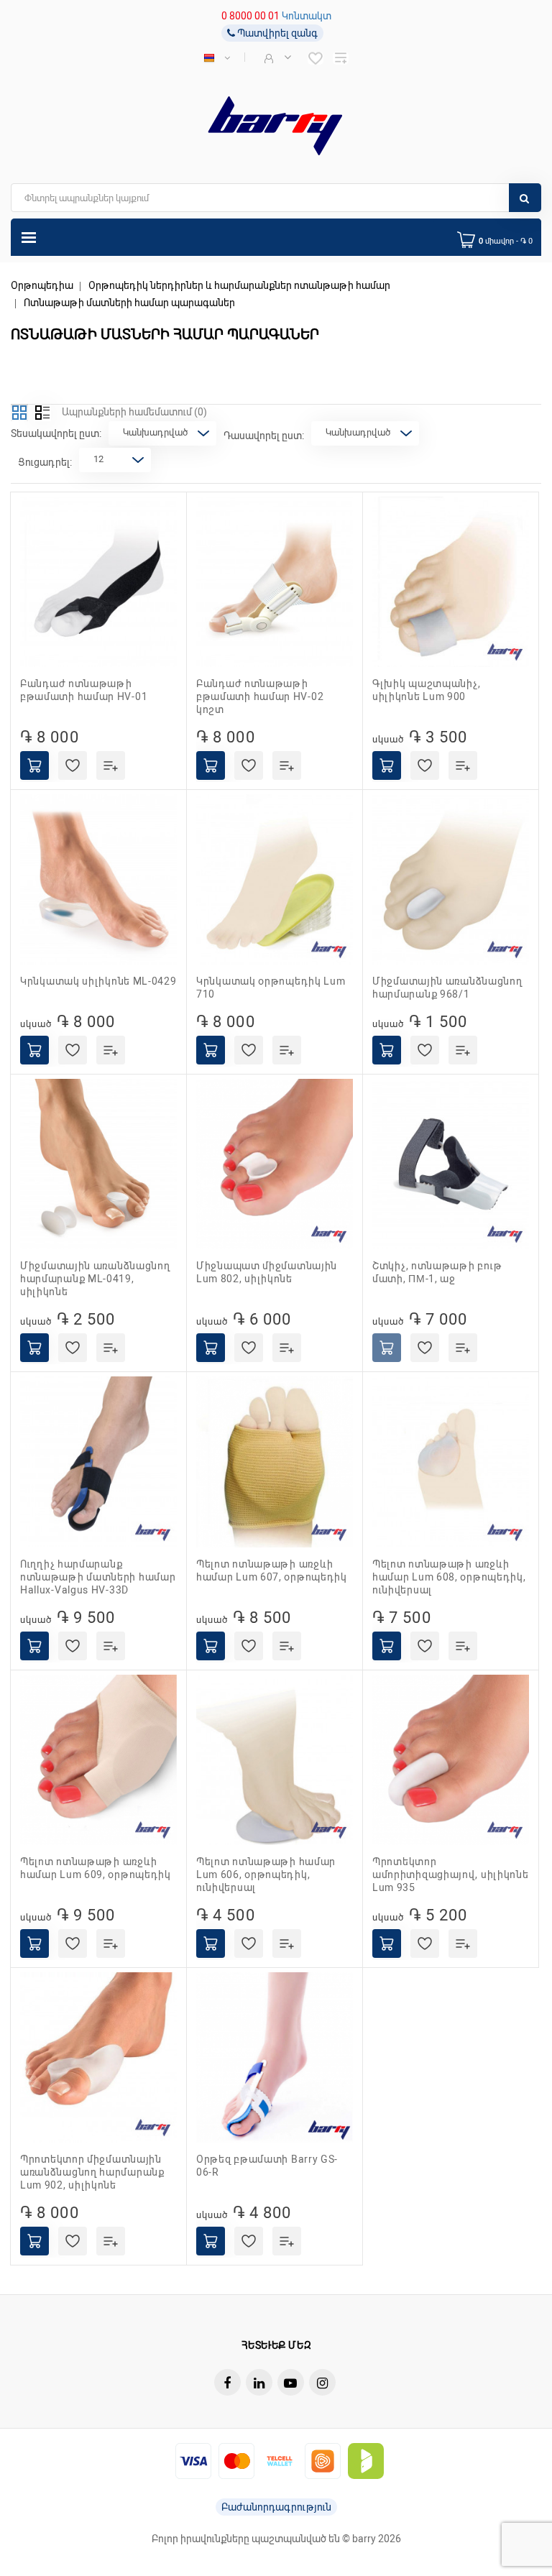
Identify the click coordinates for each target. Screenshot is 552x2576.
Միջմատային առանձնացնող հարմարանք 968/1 (447, 988)
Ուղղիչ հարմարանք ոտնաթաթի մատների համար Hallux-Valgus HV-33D (98, 1577)
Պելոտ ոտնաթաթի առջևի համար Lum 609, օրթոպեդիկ (96, 1868)
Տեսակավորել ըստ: (56, 433)
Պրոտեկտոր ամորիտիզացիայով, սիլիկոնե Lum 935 (451, 1874)
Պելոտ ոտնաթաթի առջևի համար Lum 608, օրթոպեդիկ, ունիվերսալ (449, 1577)
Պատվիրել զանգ (276, 33)
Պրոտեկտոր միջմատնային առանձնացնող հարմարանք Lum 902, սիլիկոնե (92, 2172)
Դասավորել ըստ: (264, 436)
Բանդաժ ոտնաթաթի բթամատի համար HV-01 (84, 690)
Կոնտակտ (307, 16)
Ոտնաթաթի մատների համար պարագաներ (129, 303)
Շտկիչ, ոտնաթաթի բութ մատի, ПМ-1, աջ (437, 1272)
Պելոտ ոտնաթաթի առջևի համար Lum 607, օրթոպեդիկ (272, 1570)
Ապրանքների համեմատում (134, 412)
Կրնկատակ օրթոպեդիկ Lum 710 (271, 988)
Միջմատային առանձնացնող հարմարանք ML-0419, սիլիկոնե (95, 1279)
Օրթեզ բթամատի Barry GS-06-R (267, 2166)
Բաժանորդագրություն (276, 2507)
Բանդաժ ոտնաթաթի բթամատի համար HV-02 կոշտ (260, 696)
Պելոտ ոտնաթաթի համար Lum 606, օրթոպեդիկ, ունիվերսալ (266, 1874)
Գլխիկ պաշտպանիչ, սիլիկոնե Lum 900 (426, 690)
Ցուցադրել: (45, 462)
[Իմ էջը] (276, 57)
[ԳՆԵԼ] (34, 765)
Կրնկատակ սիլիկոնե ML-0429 (98, 981)
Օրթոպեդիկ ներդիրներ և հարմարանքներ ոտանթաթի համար (239, 285)
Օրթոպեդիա (42, 285)
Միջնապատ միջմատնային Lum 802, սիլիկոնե (267, 1272)
